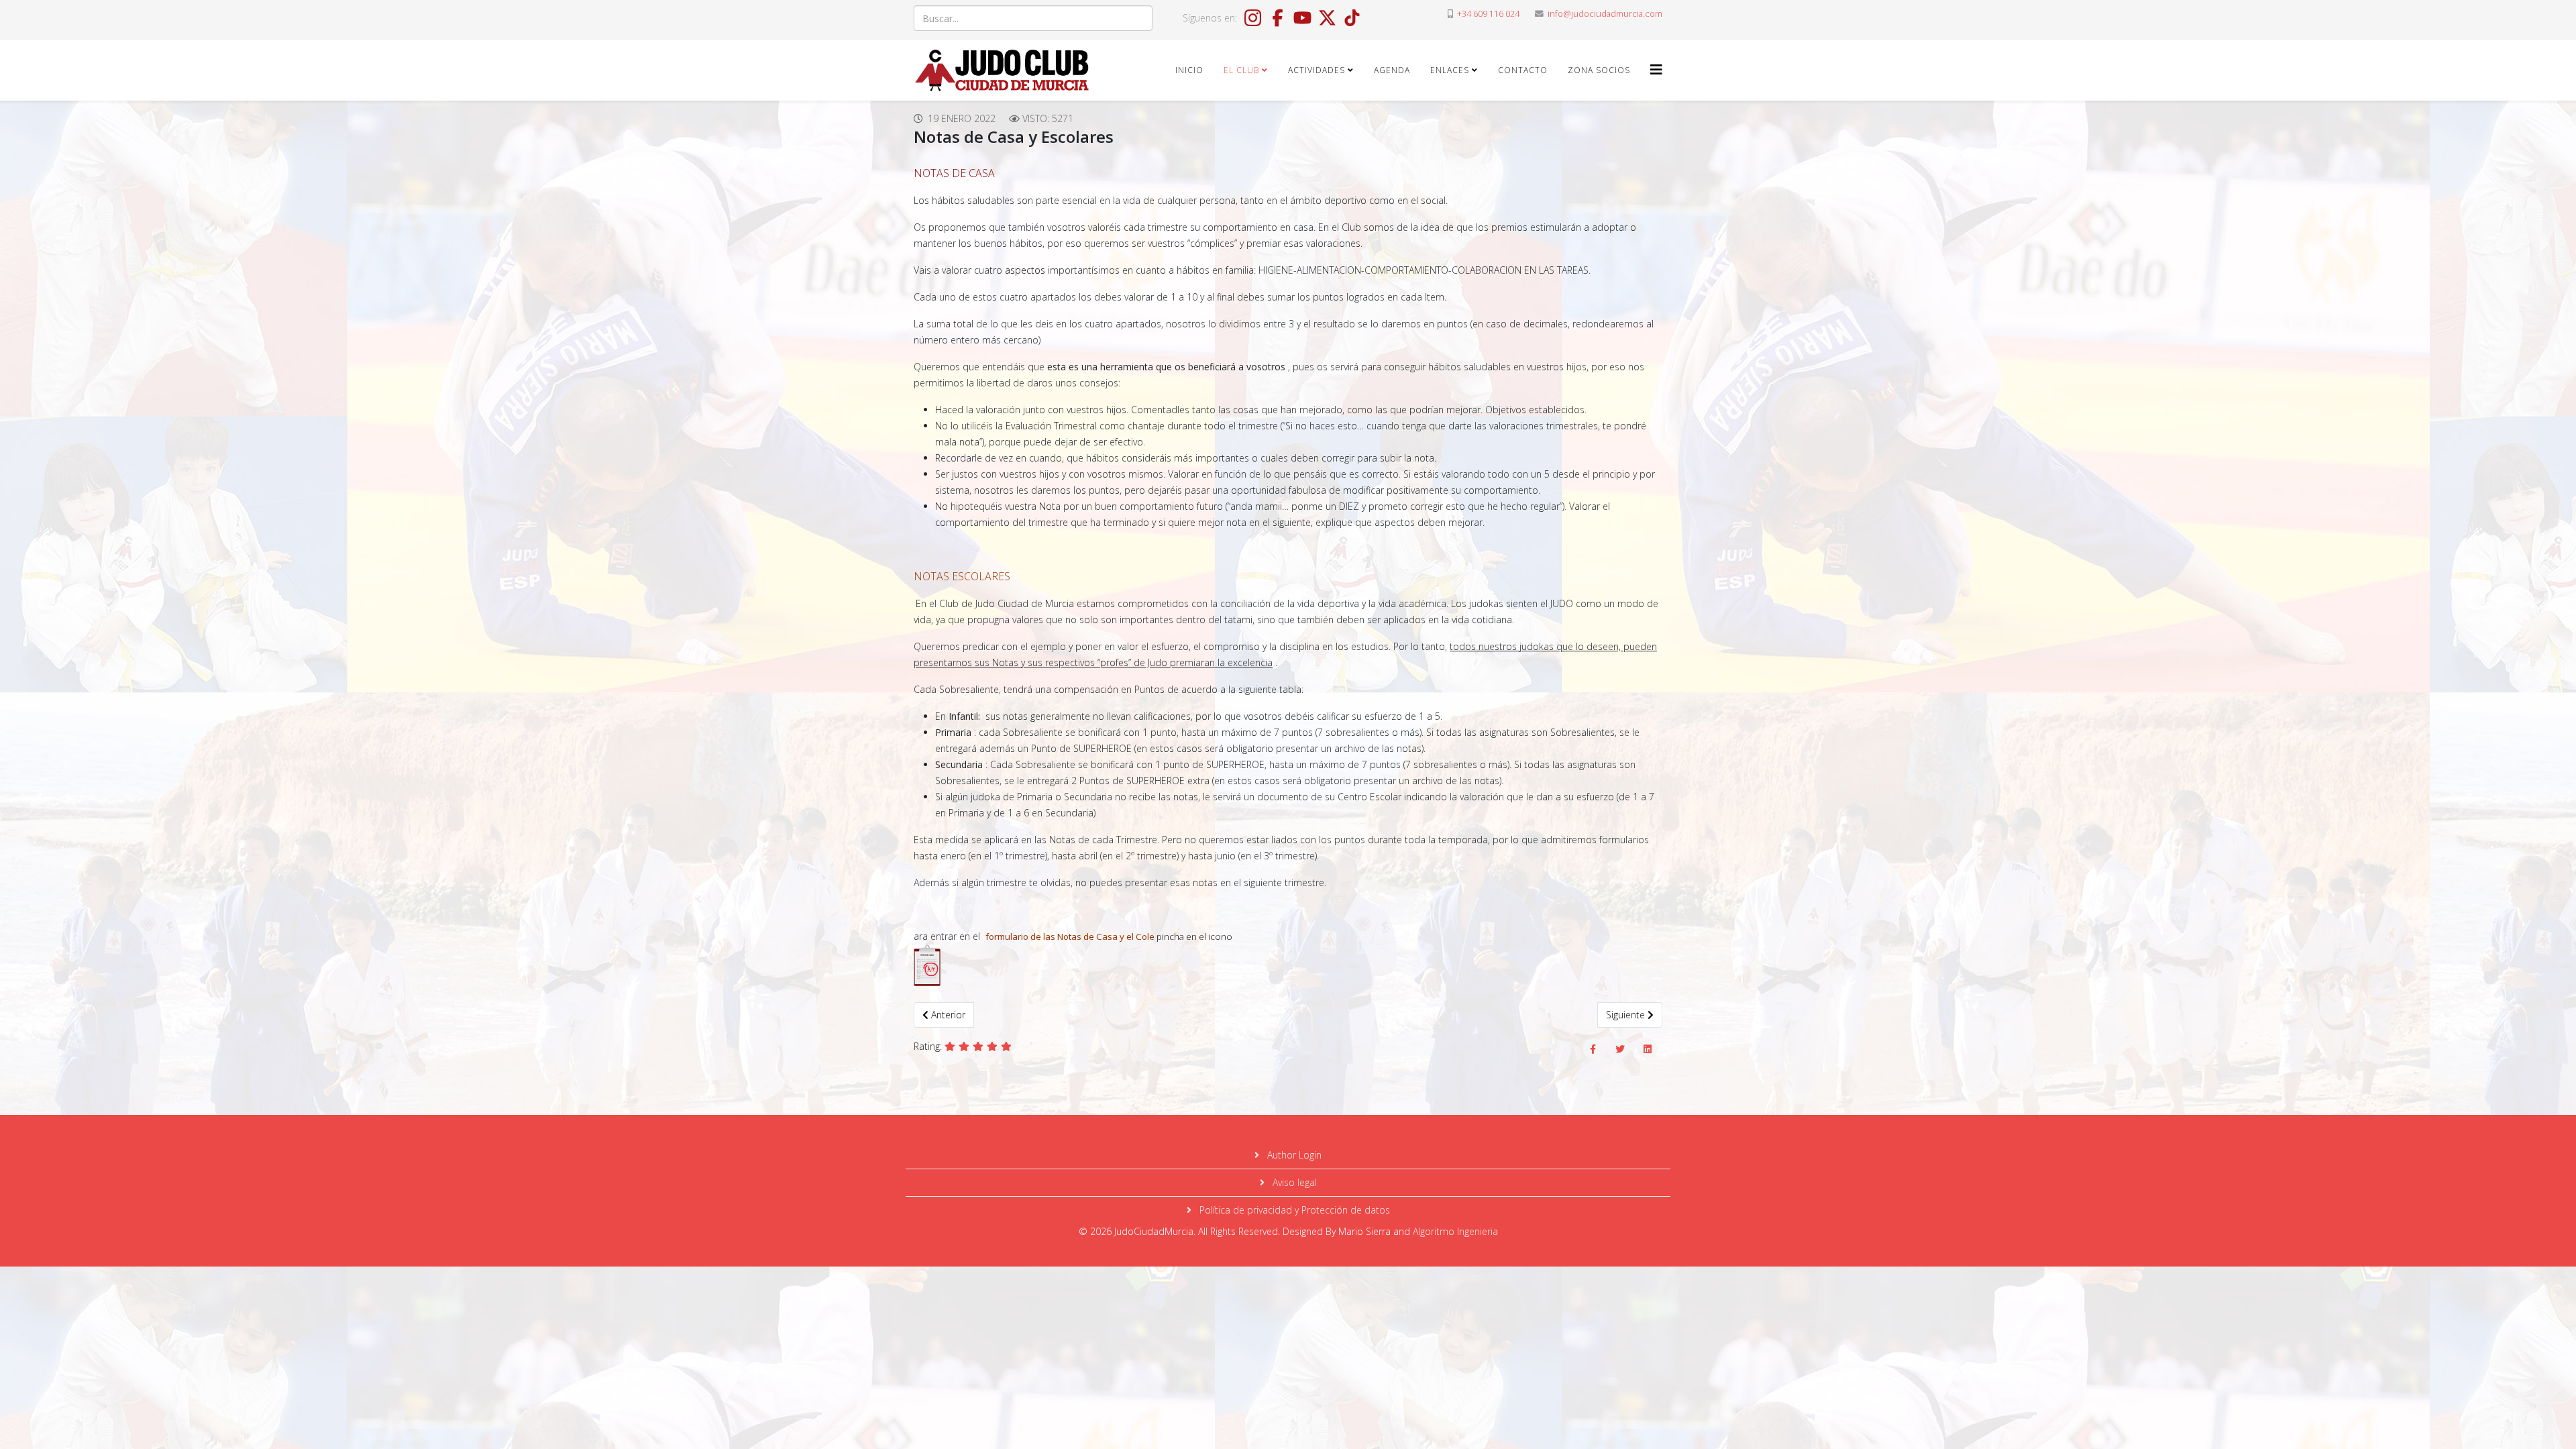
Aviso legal (1293, 1182)
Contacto (1523, 70)
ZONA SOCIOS (1599, 70)
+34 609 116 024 (1488, 14)
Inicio (1189, 70)
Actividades (1317, 70)
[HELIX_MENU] (1656, 69)
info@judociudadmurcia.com (1605, 14)
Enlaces (1450, 70)
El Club (1241, 70)
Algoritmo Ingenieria (1455, 1231)
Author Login (1293, 1155)
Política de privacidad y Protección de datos (1293, 1210)
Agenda (1392, 70)
